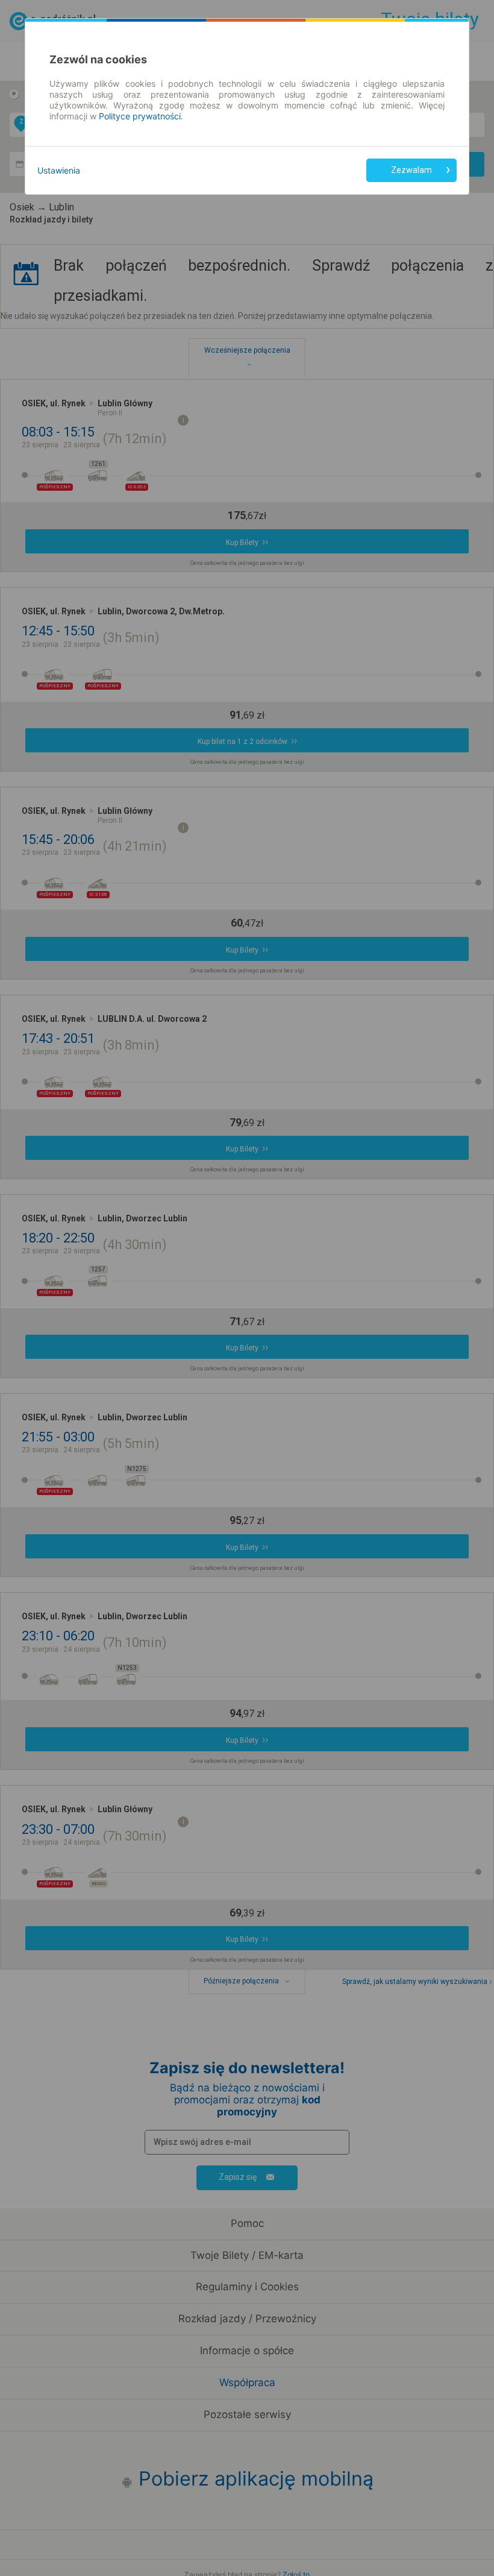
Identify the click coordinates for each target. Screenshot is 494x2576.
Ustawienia (59, 170)
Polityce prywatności (140, 116)
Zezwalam (411, 170)
